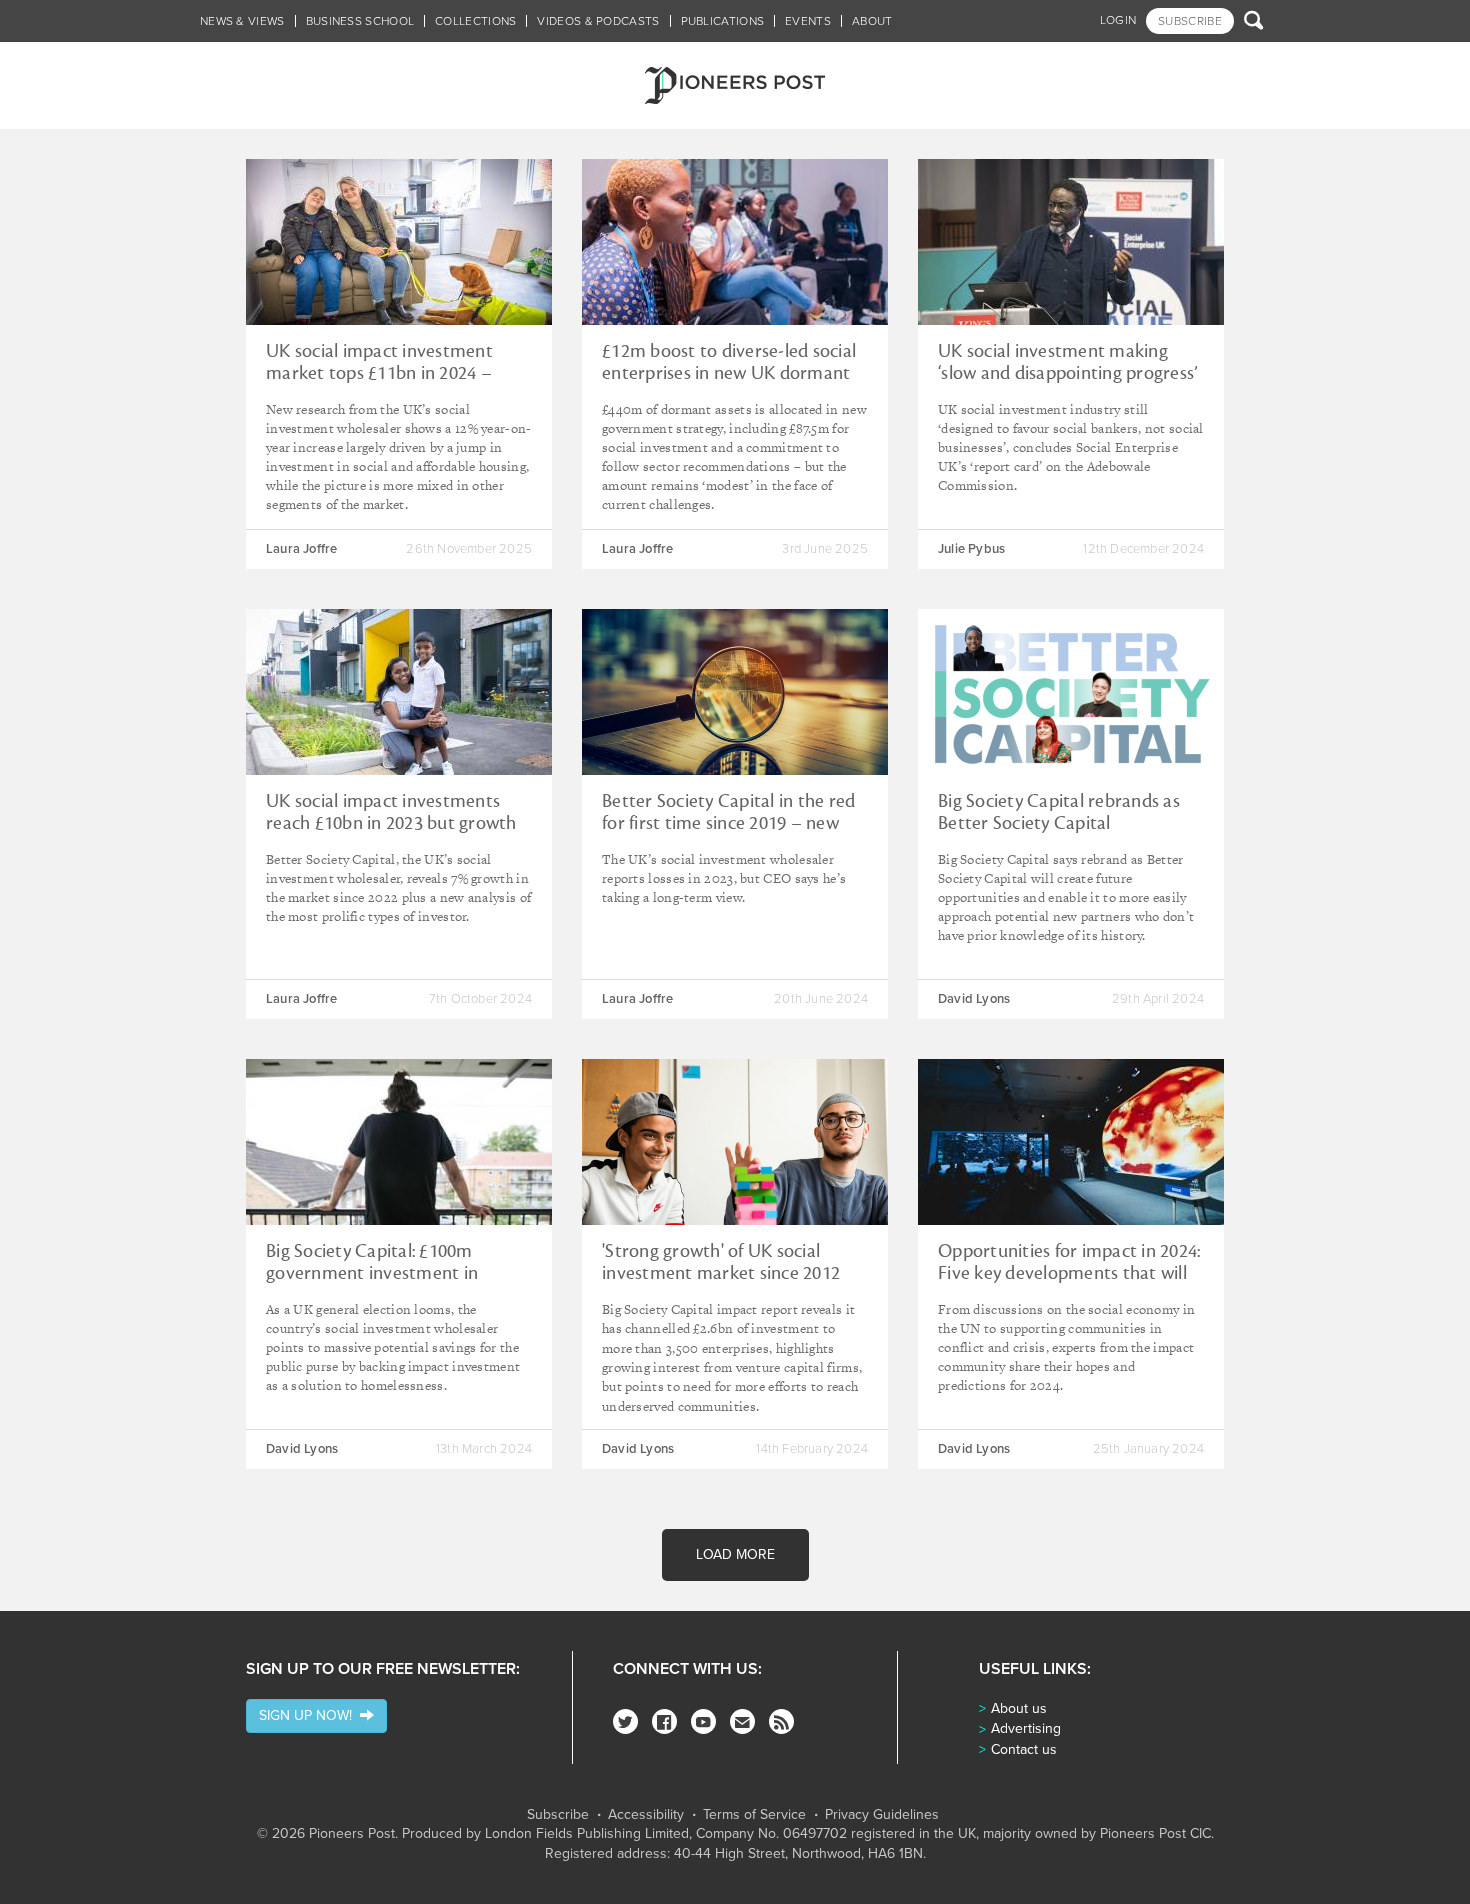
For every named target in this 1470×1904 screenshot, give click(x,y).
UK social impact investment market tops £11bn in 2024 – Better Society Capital (379, 373)
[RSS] (781, 1721)
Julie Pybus (971, 549)
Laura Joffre (301, 549)
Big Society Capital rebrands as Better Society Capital (1059, 812)
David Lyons (974, 999)
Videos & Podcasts (598, 21)
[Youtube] (703, 1721)
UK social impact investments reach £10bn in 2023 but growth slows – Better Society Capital (391, 823)
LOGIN (1118, 20)
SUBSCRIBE (1190, 21)
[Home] (735, 85)
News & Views (242, 21)
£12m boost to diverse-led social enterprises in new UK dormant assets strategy (729, 373)
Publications (723, 21)
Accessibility (646, 1815)
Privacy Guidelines (882, 1815)
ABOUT (872, 21)
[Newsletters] (742, 1721)
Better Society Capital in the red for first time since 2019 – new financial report (728, 823)
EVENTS (808, 21)
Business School (360, 21)
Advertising (1026, 1728)
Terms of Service (754, 1815)
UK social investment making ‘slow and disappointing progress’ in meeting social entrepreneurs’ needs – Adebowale (1068, 384)
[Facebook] (664, 1721)
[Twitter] (625, 1721)
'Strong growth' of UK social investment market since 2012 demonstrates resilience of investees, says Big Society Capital (733, 1284)
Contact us (1024, 1749)
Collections (475, 21)
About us (1019, 1708)
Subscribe (558, 1815)
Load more (735, 1554)
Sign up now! (309, 1715)
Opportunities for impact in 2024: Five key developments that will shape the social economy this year (1069, 1284)
